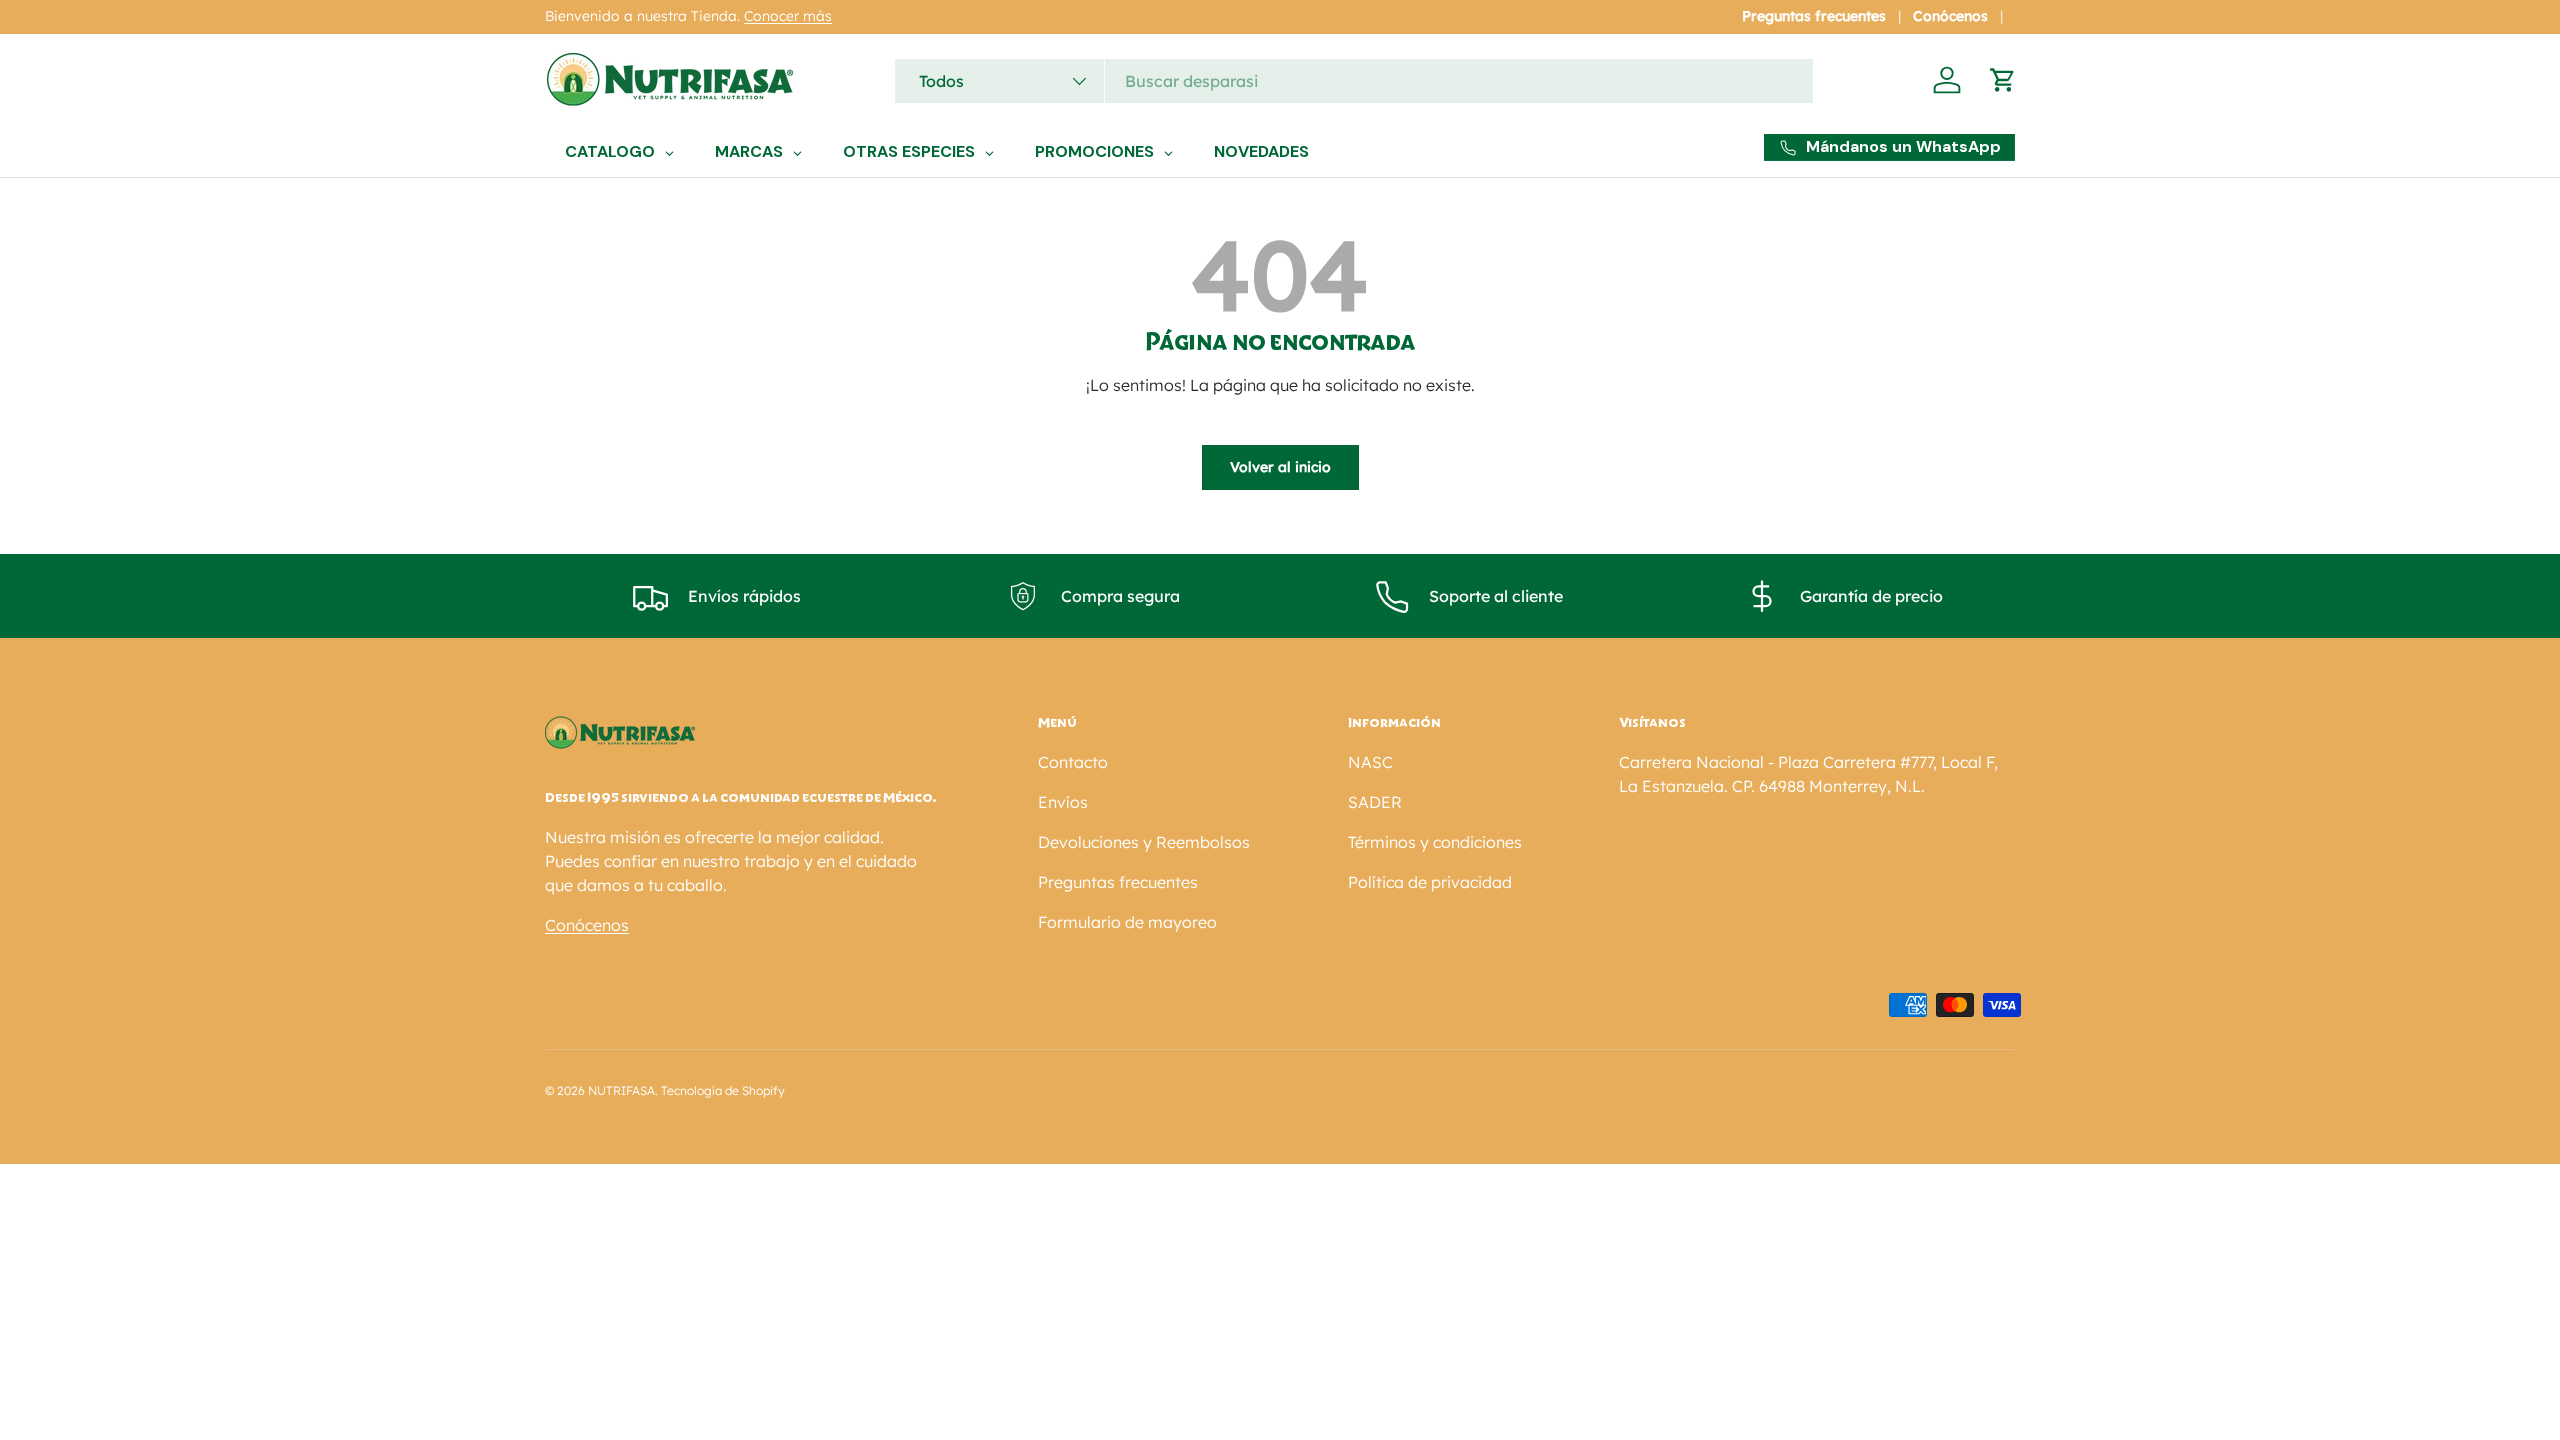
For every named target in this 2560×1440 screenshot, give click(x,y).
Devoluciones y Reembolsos (1144, 842)
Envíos (1063, 802)
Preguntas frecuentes (1814, 16)
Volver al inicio (1280, 467)
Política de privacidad (1430, 882)
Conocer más (788, 16)
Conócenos (1950, 16)
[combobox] (1354, 81)
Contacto (1073, 762)
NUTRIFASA (621, 1090)
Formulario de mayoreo (1127, 922)
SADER (1375, 802)
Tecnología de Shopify (723, 1090)
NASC (1370, 762)
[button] (2003, 80)
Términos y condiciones (1435, 842)
